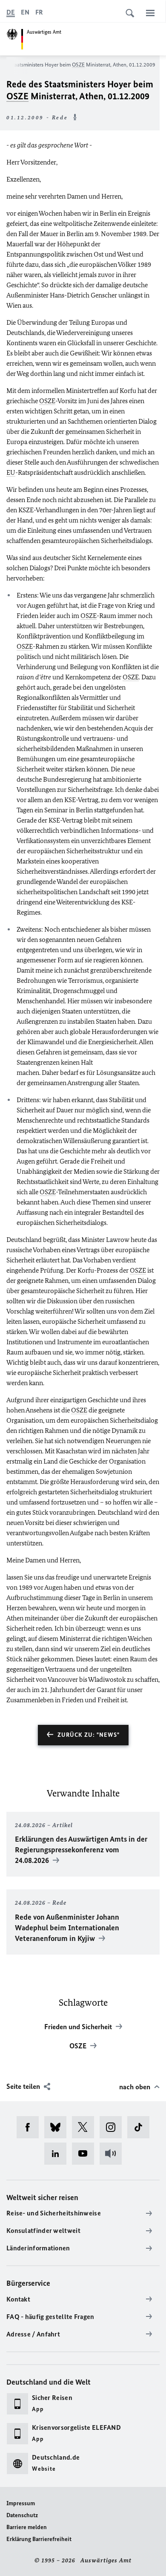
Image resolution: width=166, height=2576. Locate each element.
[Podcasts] (113, 2154)
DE (11, 12)
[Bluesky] (58, 2127)
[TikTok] (141, 2127)
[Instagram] (113, 2127)
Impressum (21, 2503)
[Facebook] (30, 2127)
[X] (86, 2127)
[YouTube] (86, 2154)
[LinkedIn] (58, 2154)
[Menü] (150, 13)
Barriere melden (27, 2527)
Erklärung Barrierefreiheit (39, 2539)
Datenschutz (22, 2515)
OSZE (78, 65)
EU (11, 472)
